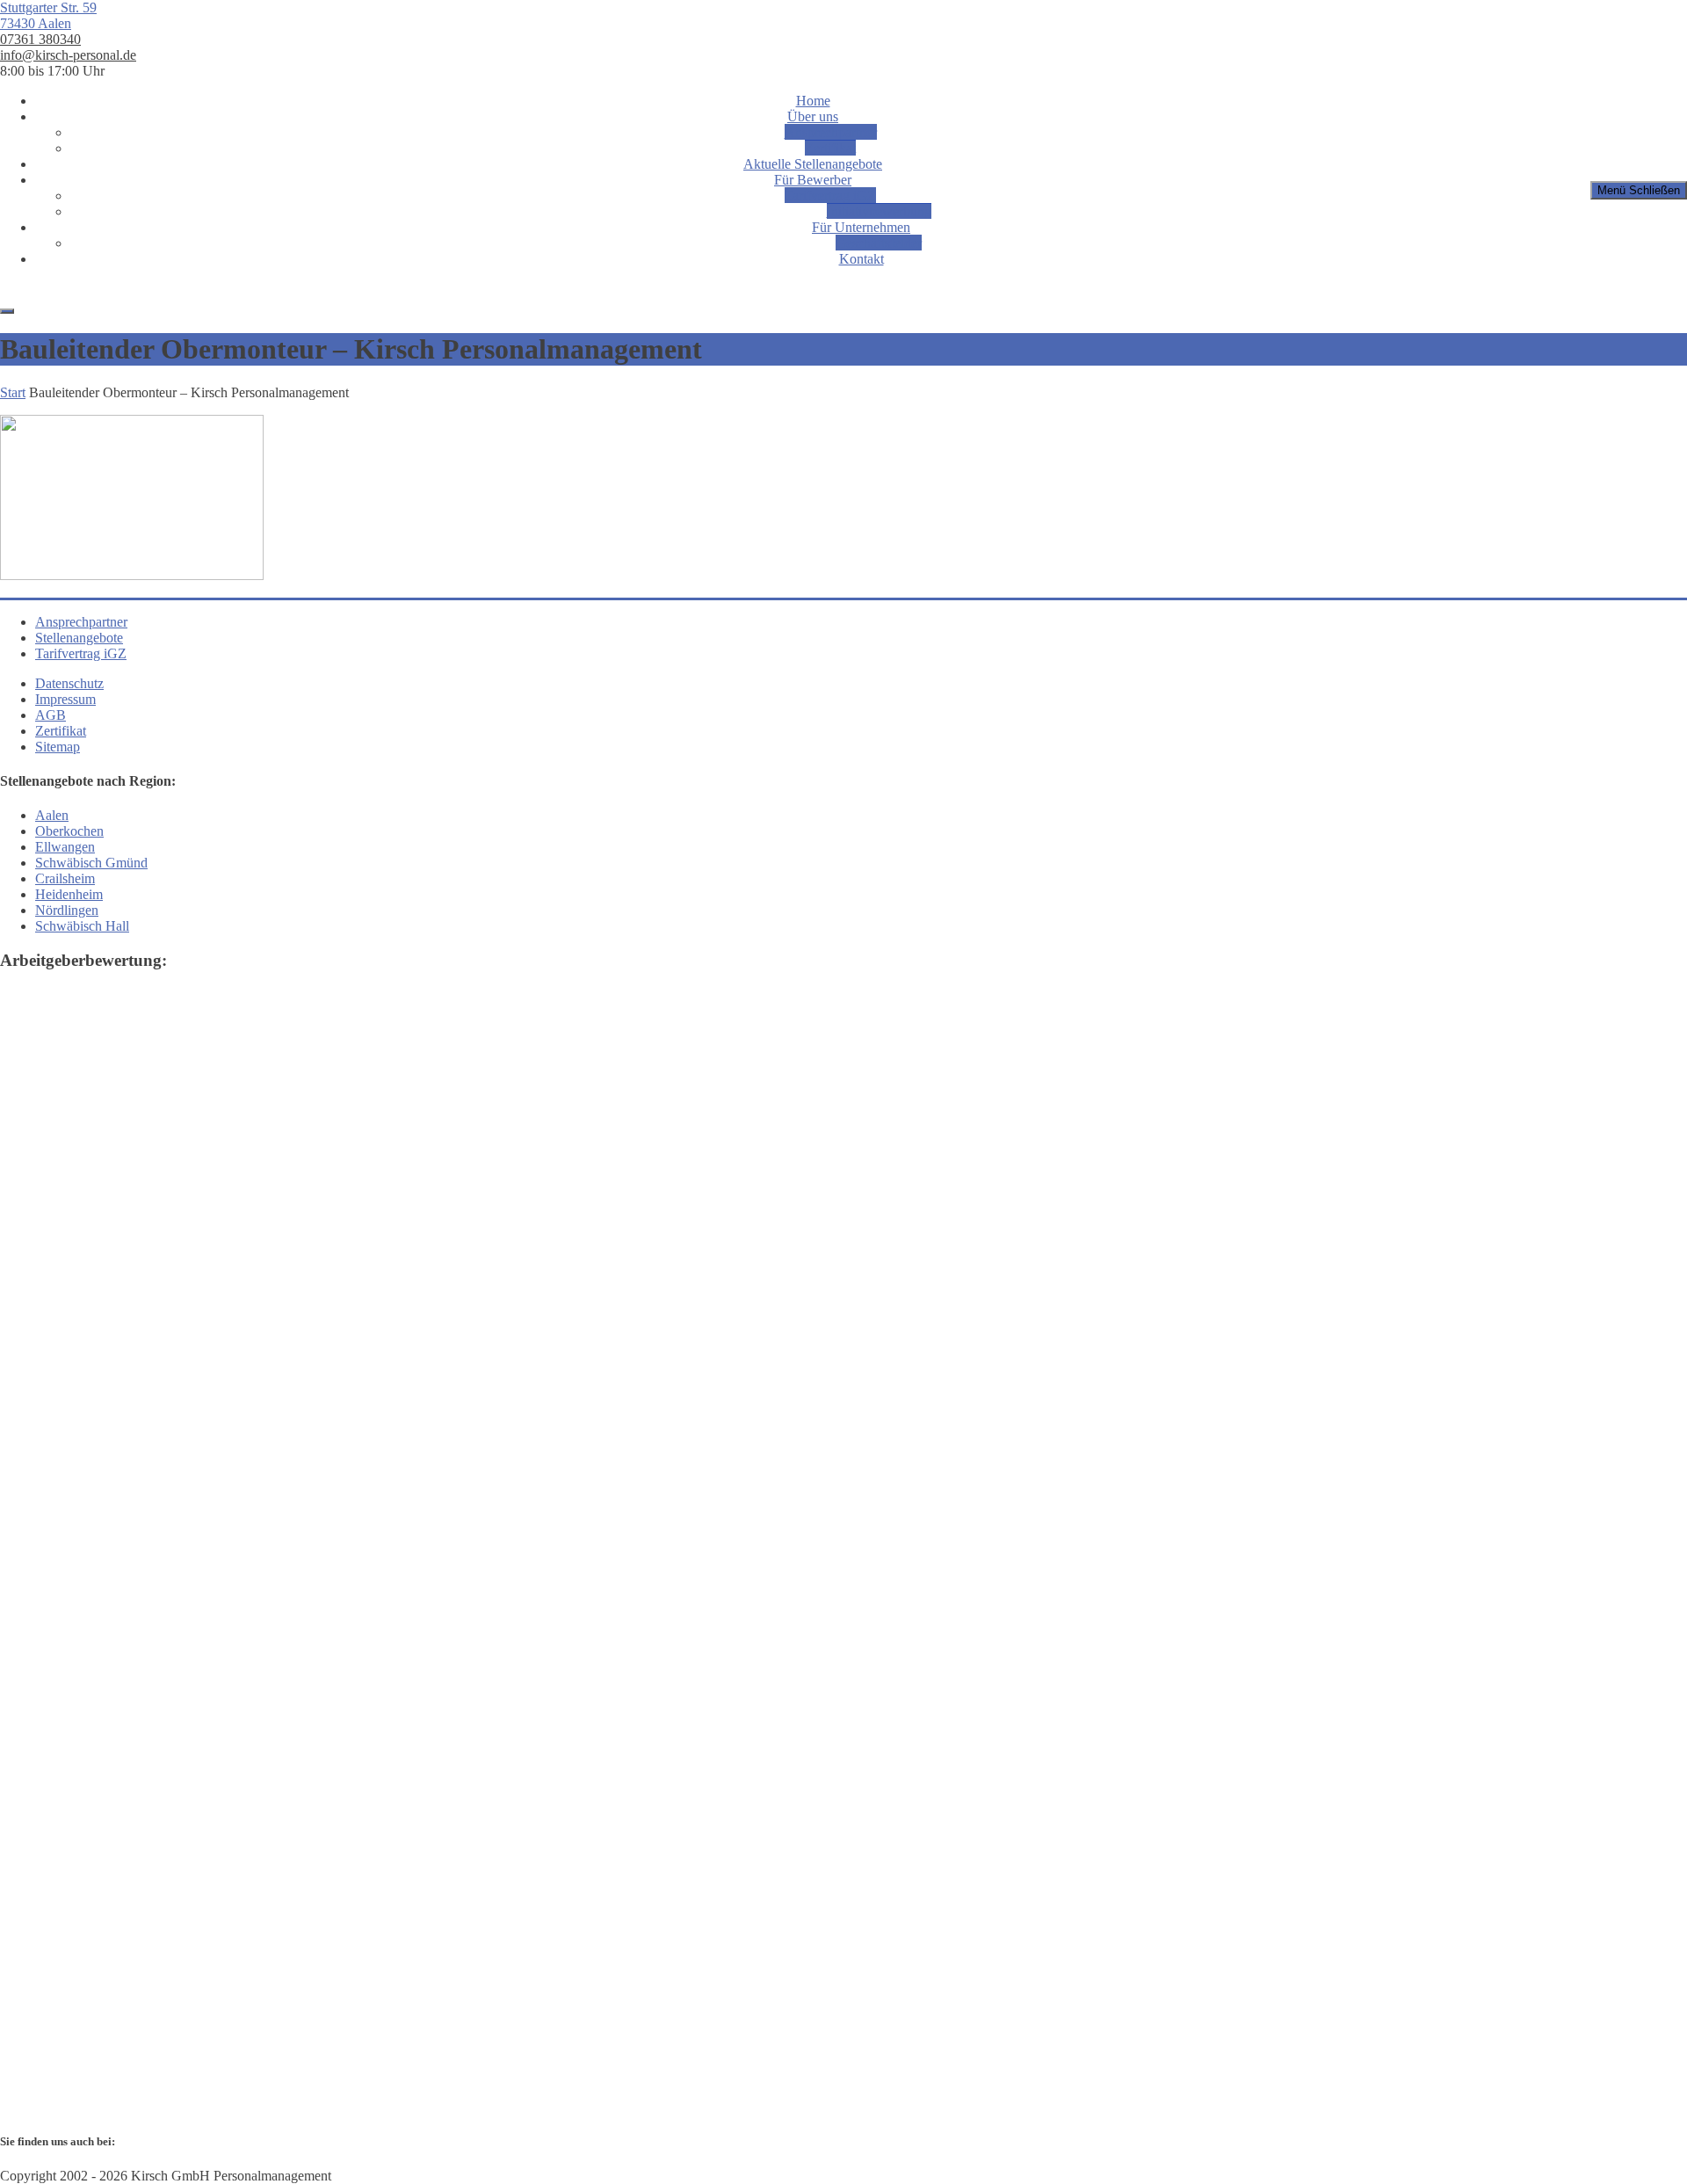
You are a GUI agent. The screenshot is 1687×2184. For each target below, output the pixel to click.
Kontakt (862, 259)
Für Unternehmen (861, 227)
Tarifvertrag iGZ (830, 196)
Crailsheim (65, 878)
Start (13, 392)
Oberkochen (69, 831)
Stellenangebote (79, 638)
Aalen (52, 815)
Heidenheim (69, 894)
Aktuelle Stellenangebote (813, 164)
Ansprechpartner (831, 132)
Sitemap (58, 747)
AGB (51, 715)
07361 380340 (40, 39)
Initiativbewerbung (879, 211)
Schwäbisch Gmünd (91, 863)
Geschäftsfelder (879, 243)
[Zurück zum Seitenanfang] (7, 311)
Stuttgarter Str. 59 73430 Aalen (48, 15)
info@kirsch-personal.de (68, 55)
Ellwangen (65, 847)
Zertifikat (830, 148)
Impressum (65, 699)
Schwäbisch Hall (82, 926)
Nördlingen (67, 910)
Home (813, 101)
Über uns (813, 116)
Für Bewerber (813, 180)
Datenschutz (69, 683)
